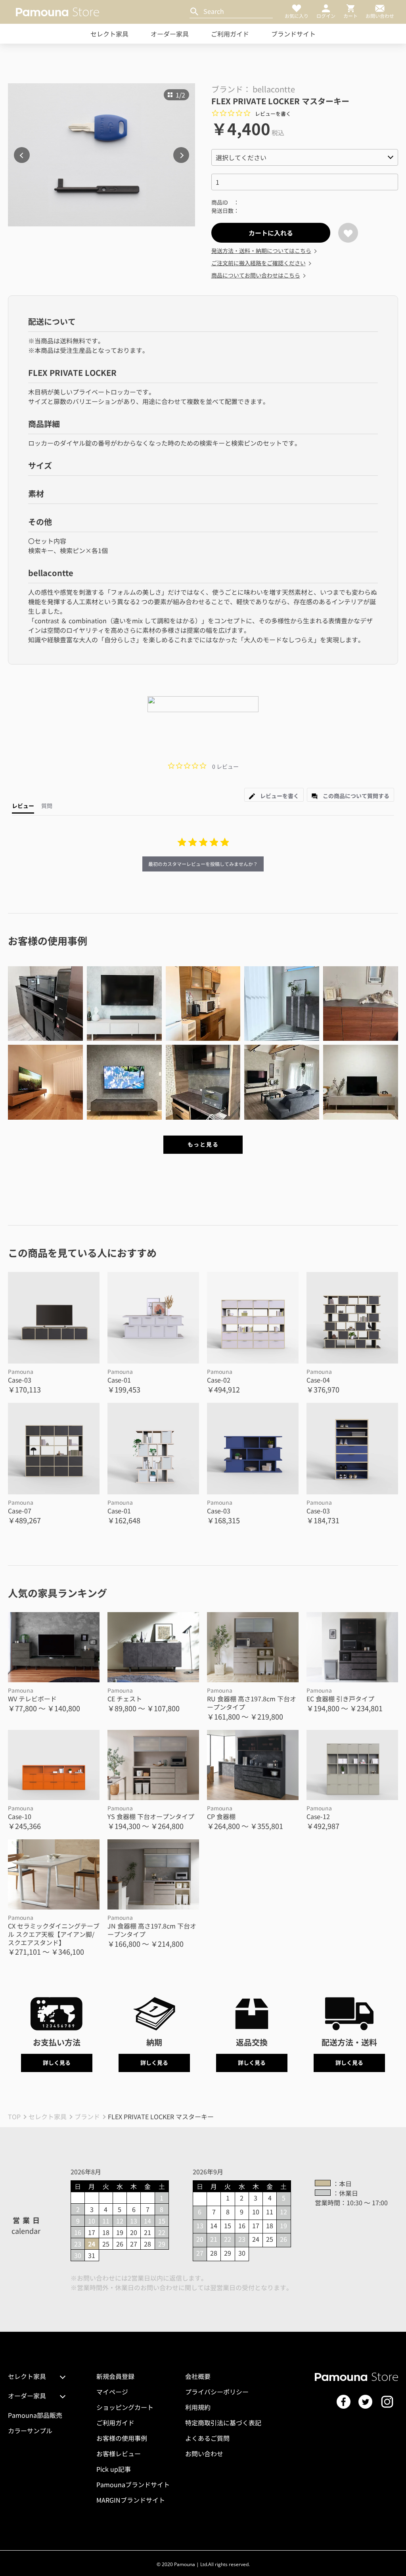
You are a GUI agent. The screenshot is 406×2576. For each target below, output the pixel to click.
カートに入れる (271, 233)
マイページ (112, 2392)
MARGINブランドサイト (131, 2500)
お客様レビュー (119, 2453)
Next (181, 155)
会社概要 (198, 2376)
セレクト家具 (109, 34)
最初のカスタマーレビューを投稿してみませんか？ (203, 864)
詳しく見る (57, 2063)
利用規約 (198, 2407)
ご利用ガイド (230, 34)
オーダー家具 (170, 34)
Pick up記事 (114, 2469)
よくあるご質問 (207, 2438)
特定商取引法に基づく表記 (223, 2423)
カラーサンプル (30, 2430)
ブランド (87, 2116)
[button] (45, 1004)
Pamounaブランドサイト (133, 2484)
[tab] (274, 795)
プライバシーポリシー (217, 2392)
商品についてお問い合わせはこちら (256, 275)
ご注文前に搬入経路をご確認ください (259, 263)
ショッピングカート (125, 2407)
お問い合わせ (204, 2453)
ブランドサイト (293, 34)
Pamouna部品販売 (35, 2415)
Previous (22, 155)
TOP (14, 2116)
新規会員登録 (115, 2376)
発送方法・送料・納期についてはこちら (261, 251)
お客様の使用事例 (122, 2438)
